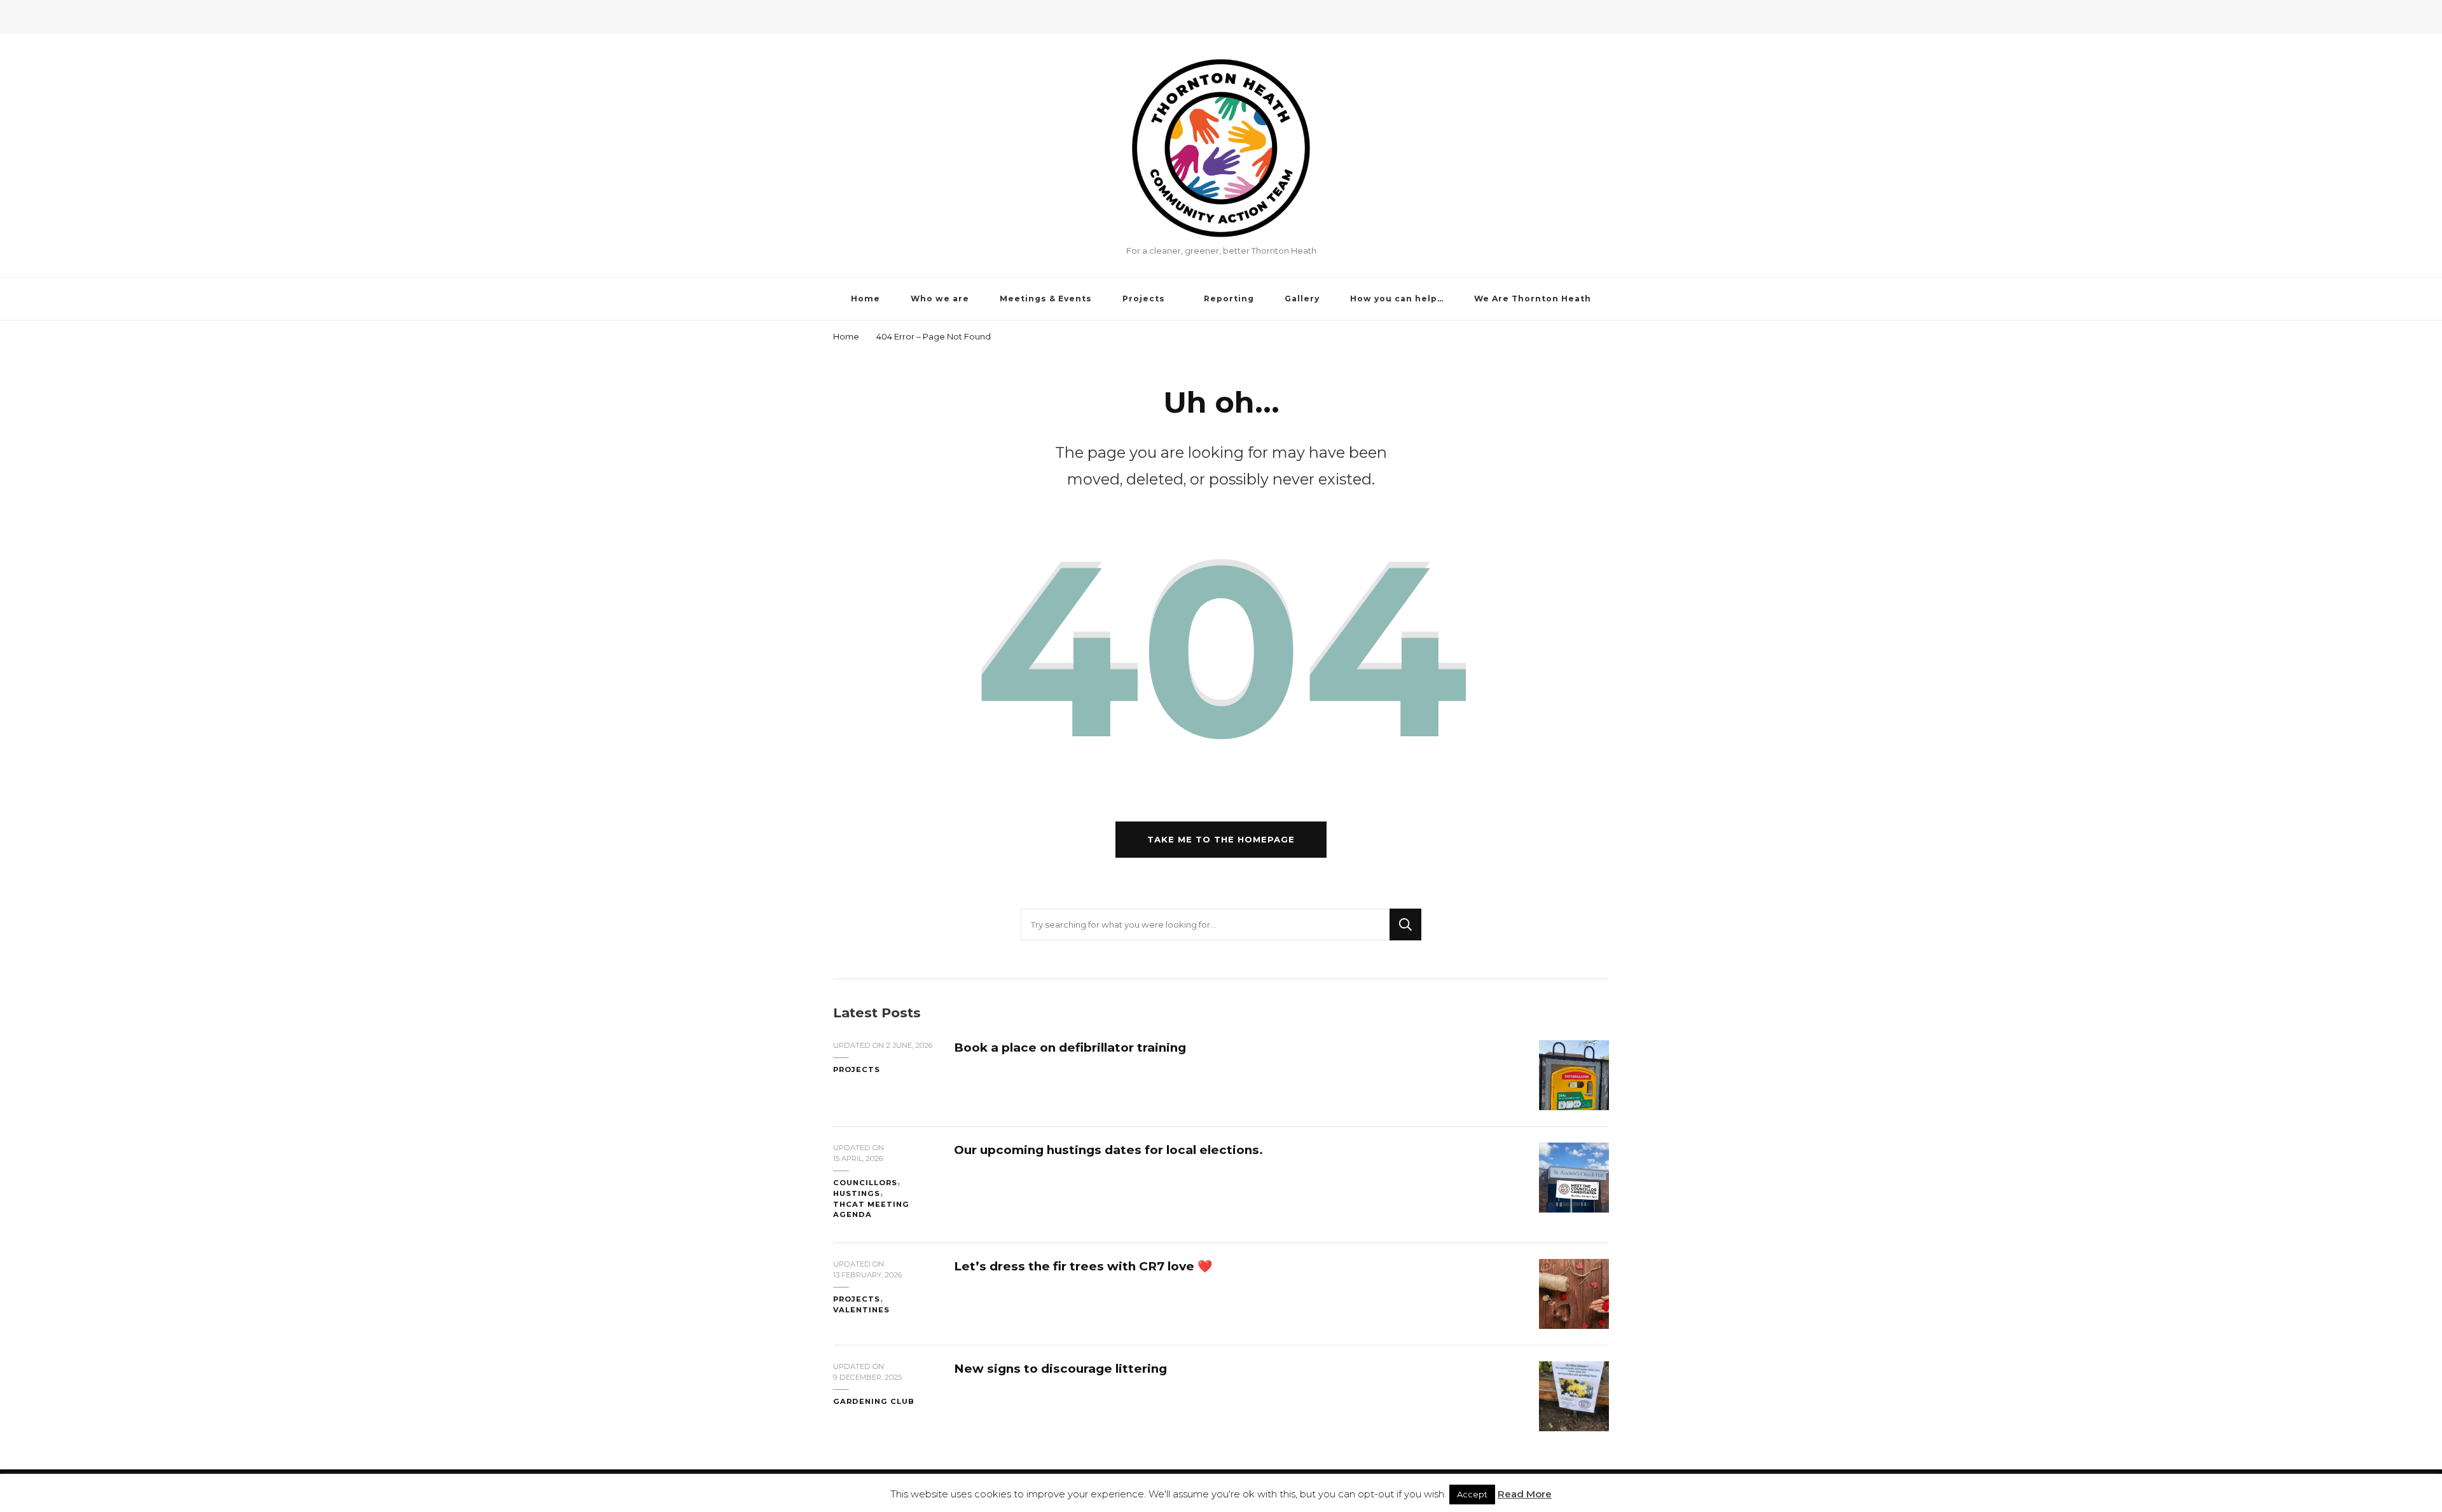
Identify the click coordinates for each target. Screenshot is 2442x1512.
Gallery (1302, 299)
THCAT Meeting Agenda (871, 1210)
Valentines (861, 1310)
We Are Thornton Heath (1533, 299)
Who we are (940, 299)
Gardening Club (874, 1401)
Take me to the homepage (1221, 839)
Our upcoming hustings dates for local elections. (1108, 1150)
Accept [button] (1472, 1494)
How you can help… (1397, 299)
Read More (1525, 1494)
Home (866, 299)
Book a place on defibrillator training (1070, 1048)
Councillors (865, 1183)
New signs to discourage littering (1060, 1369)
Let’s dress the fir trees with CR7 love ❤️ (1083, 1266)
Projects (1144, 299)
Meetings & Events (1046, 299)
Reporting (1229, 299)
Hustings (857, 1193)
